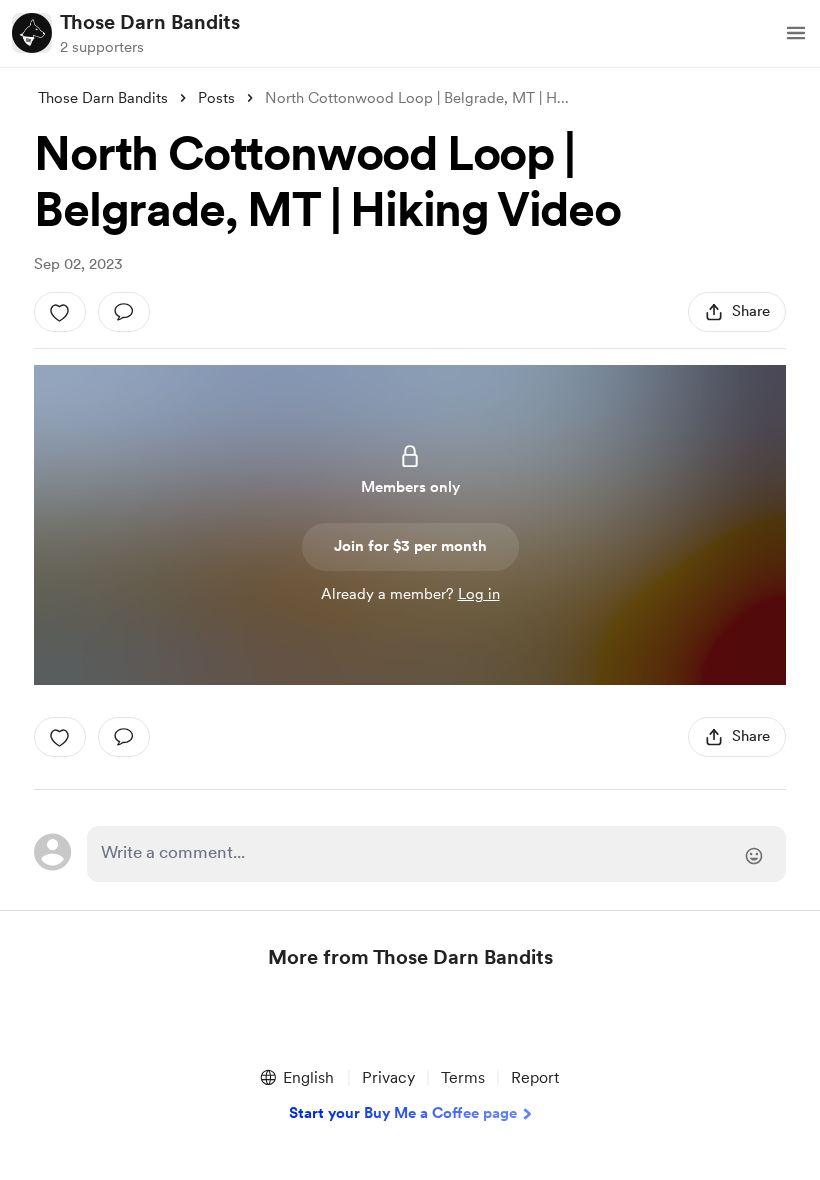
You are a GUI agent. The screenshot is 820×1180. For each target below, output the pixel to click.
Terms (463, 1077)
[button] (796, 33)
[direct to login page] (436, 854)
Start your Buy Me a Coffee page (403, 1113)
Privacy (388, 1077)
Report (535, 1077)
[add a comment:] (124, 312)
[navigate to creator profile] (32, 33)
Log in (479, 594)
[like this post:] (60, 312)
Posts (216, 98)
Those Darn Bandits (150, 22)
